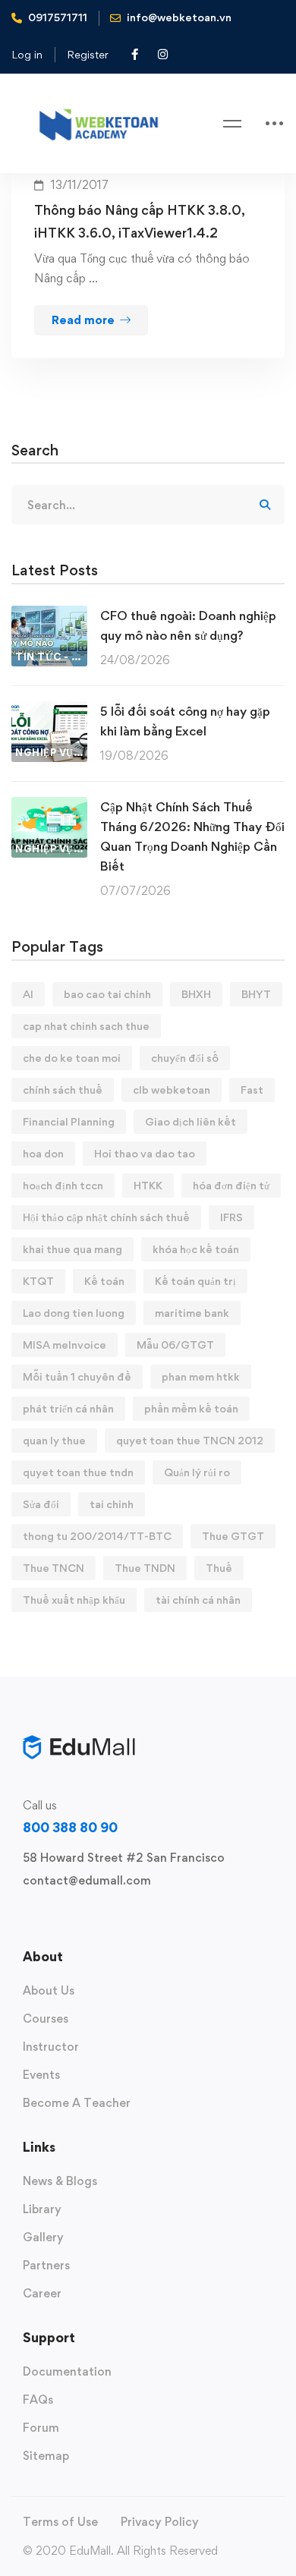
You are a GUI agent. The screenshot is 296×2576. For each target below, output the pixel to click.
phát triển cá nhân (68, 1408)
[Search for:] (148, 505)
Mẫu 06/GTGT (175, 1345)
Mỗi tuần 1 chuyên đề (77, 1376)
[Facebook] (47, 1916)
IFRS (231, 1217)
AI (28, 994)
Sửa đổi (41, 1504)
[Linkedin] (120, 1916)
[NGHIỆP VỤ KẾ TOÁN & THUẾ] (49, 711)
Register (88, 54)
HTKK (148, 1185)
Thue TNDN (145, 1568)
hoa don (43, 1153)
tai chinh (112, 1504)
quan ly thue (54, 1440)
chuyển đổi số (185, 1058)
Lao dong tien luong (74, 1313)
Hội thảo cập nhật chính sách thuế (106, 1217)
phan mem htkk (201, 1376)
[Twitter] (23, 1916)
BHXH (196, 994)
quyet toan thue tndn (78, 1472)
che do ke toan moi (72, 1058)
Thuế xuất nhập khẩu (74, 1600)
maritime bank (192, 1313)
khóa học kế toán (196, 1249)
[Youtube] (96, 1916)
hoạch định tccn (63, 1185)
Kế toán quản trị (195, 1281)
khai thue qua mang (72, 1249)
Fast (252, 1090)
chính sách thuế (63, 1090)
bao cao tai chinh (107, 994)
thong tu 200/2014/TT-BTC (97, 1536)
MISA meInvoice (65, 1345)
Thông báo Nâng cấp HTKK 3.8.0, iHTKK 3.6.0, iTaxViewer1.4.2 (140, 221)
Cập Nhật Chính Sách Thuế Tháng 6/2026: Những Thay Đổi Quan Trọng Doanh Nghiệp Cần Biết (192, 836)
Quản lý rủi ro (197, 1472)
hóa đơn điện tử (231, 1185)
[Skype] (71, 1916)
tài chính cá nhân (198, 1600)
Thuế (219, 1568)
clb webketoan (172, 1090)
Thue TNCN (54, 1568)
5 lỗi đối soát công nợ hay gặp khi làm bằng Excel (185, 721)
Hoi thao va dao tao (145, 1153)
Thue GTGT (233, 1536)
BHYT (256, 994)
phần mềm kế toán (191, 1408)
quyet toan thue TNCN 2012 (190, 1440)
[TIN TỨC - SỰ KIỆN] (49, 615)
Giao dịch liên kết (191, 1121)
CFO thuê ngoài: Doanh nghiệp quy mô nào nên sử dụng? (188, 625)
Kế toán (104, 1281)
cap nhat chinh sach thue (86, 1026)
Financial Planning (69, 1121)
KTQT (38, 1281)
